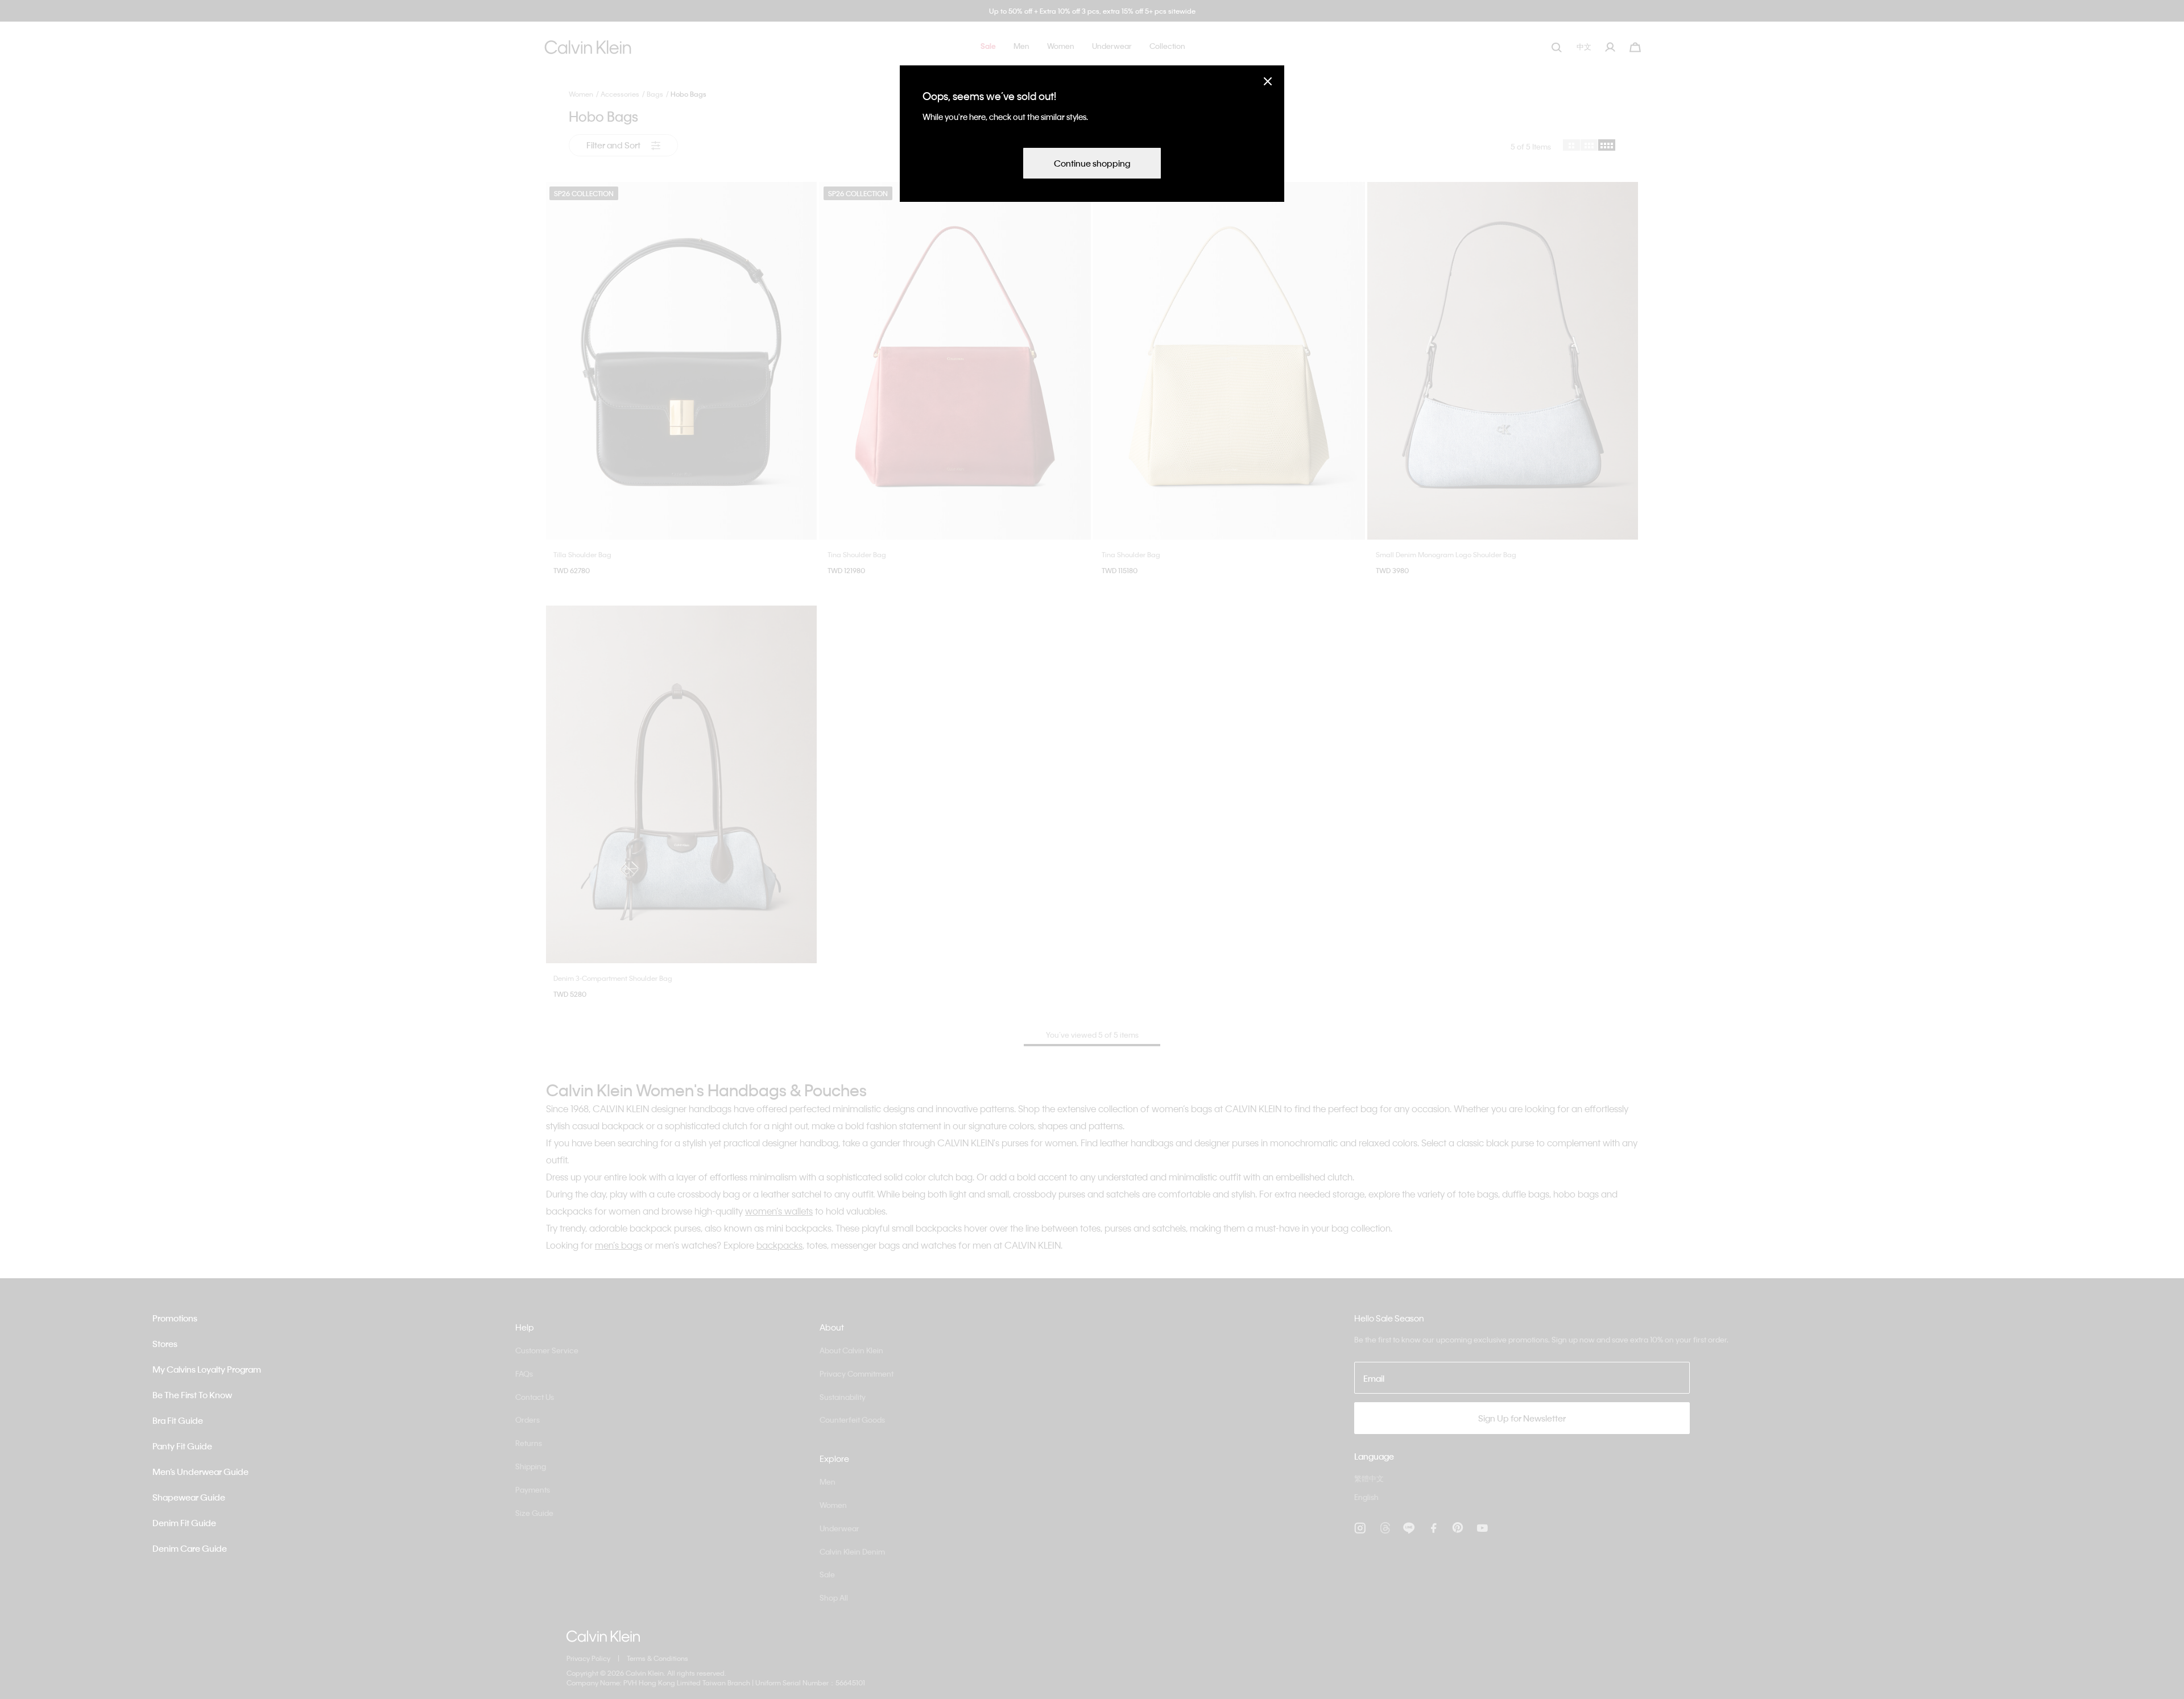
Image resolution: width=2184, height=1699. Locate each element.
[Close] (1268, 81)
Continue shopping (1092, 163)
